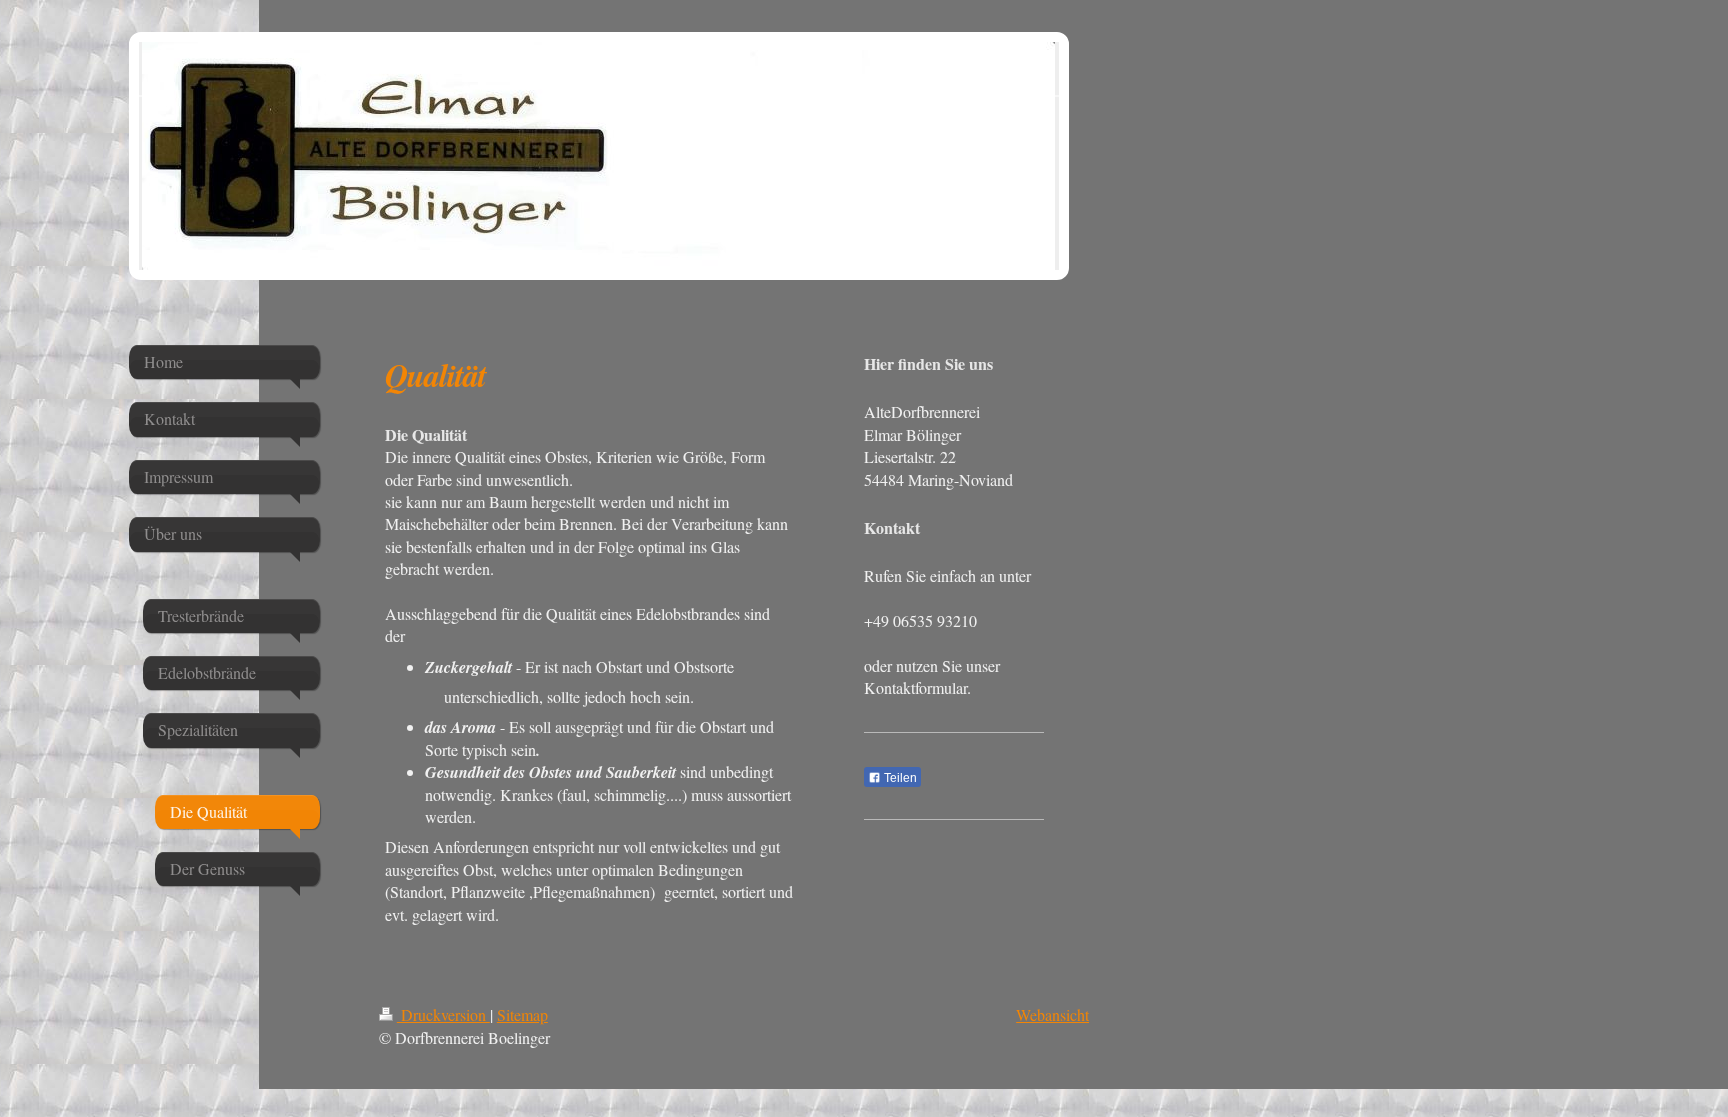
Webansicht (1052, 1014)
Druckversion (443, 1014)
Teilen (899, 778)
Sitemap (522, 1014)
